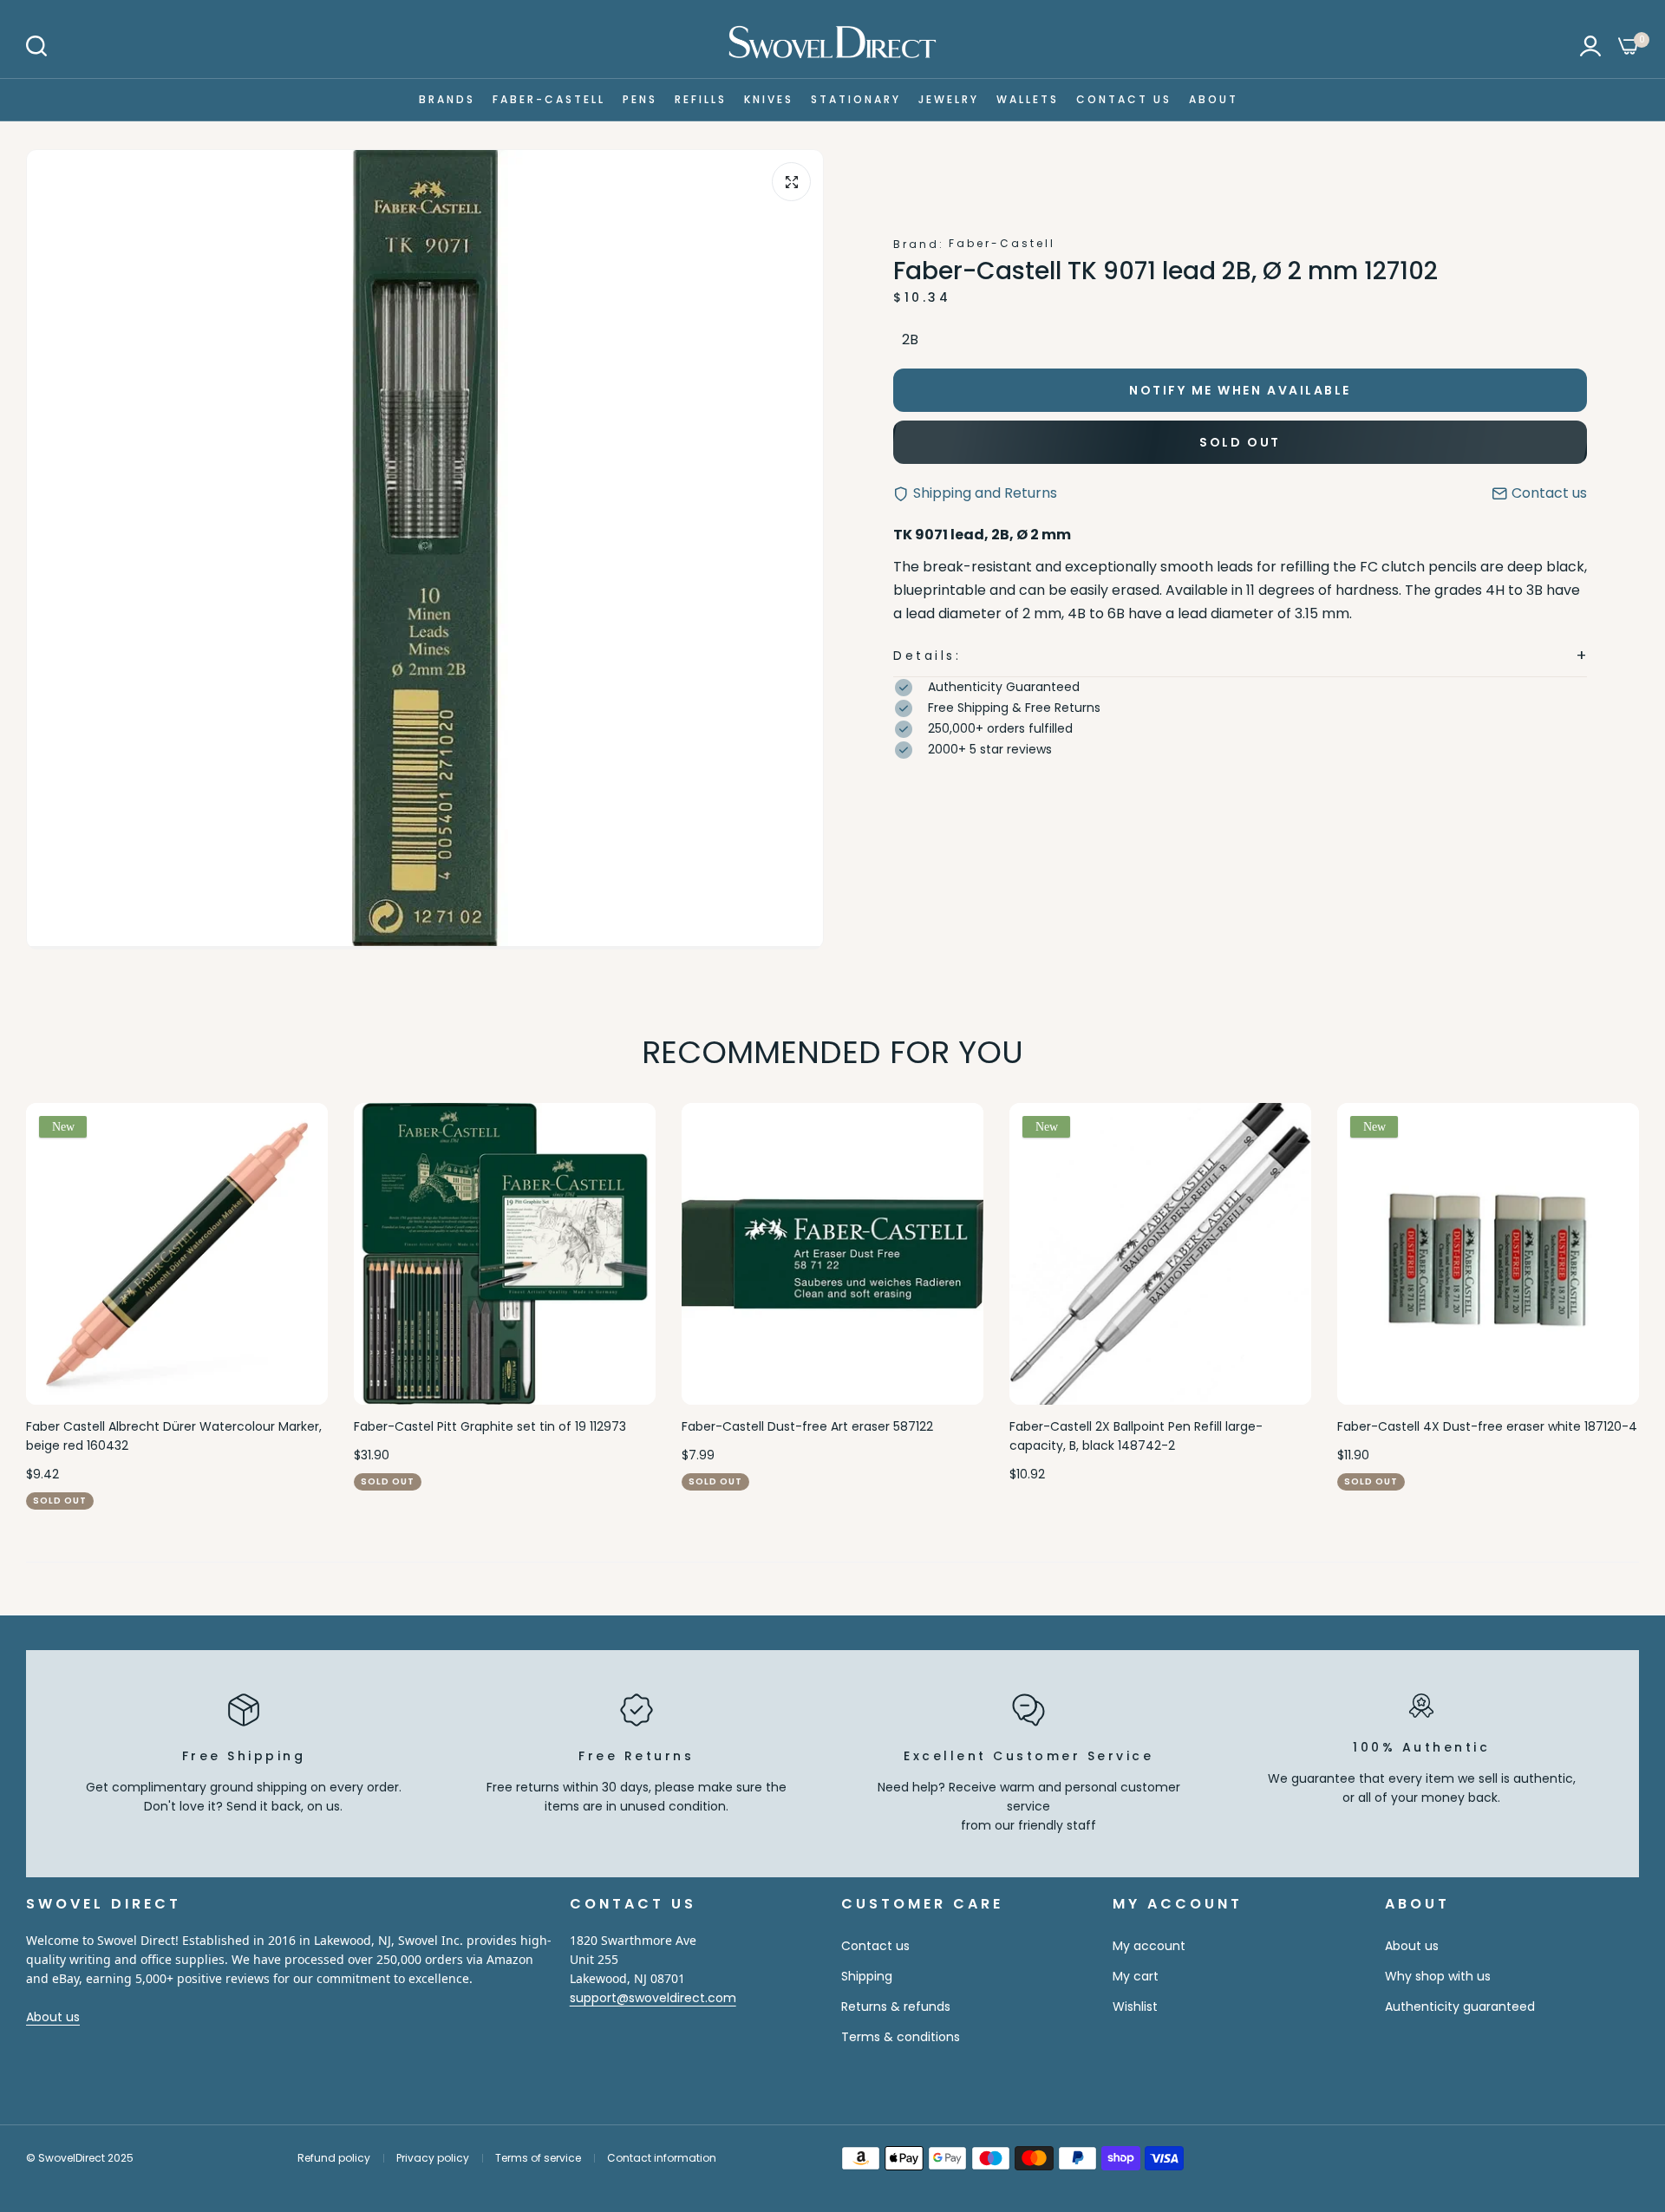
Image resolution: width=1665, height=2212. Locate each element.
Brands (447, 99)
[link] (1617, 2086)
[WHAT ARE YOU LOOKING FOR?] (36, 46)
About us (53, 2017)
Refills (701, 99)
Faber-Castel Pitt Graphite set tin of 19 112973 (490, 1426)
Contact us (875, 1946)
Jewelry (949, 99)
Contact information (662, 2158)
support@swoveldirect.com (653, 1998)
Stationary (856, 99)
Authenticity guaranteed (1460, 2006)
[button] (1240, 656)
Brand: (919, 244)
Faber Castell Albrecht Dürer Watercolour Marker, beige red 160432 (174, 1436)
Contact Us (1124, 99)
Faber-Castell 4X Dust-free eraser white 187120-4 (1487, 1426)
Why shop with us (1438, 1976)
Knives (769, 99)
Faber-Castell (549, 99)
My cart (1136, 1976)
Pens (640, 99)
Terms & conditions (901, 2037)
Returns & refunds (896, 2006)
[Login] (1590, 46)
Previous (69, 1306)
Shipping (867, 1976)
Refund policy (334, 2158)
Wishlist (1135, 2006)
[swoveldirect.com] (832, 46)
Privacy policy (433, 2158)
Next (1596, 1306)
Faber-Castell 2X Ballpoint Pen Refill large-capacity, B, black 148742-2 (1136, 1436)
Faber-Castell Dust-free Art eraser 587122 (807, 1426)
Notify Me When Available (1240, 390)
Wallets (1028, 99)
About (1214, 99)
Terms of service (538, 2158)
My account (1149, 1946)
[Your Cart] (1629, 46)
